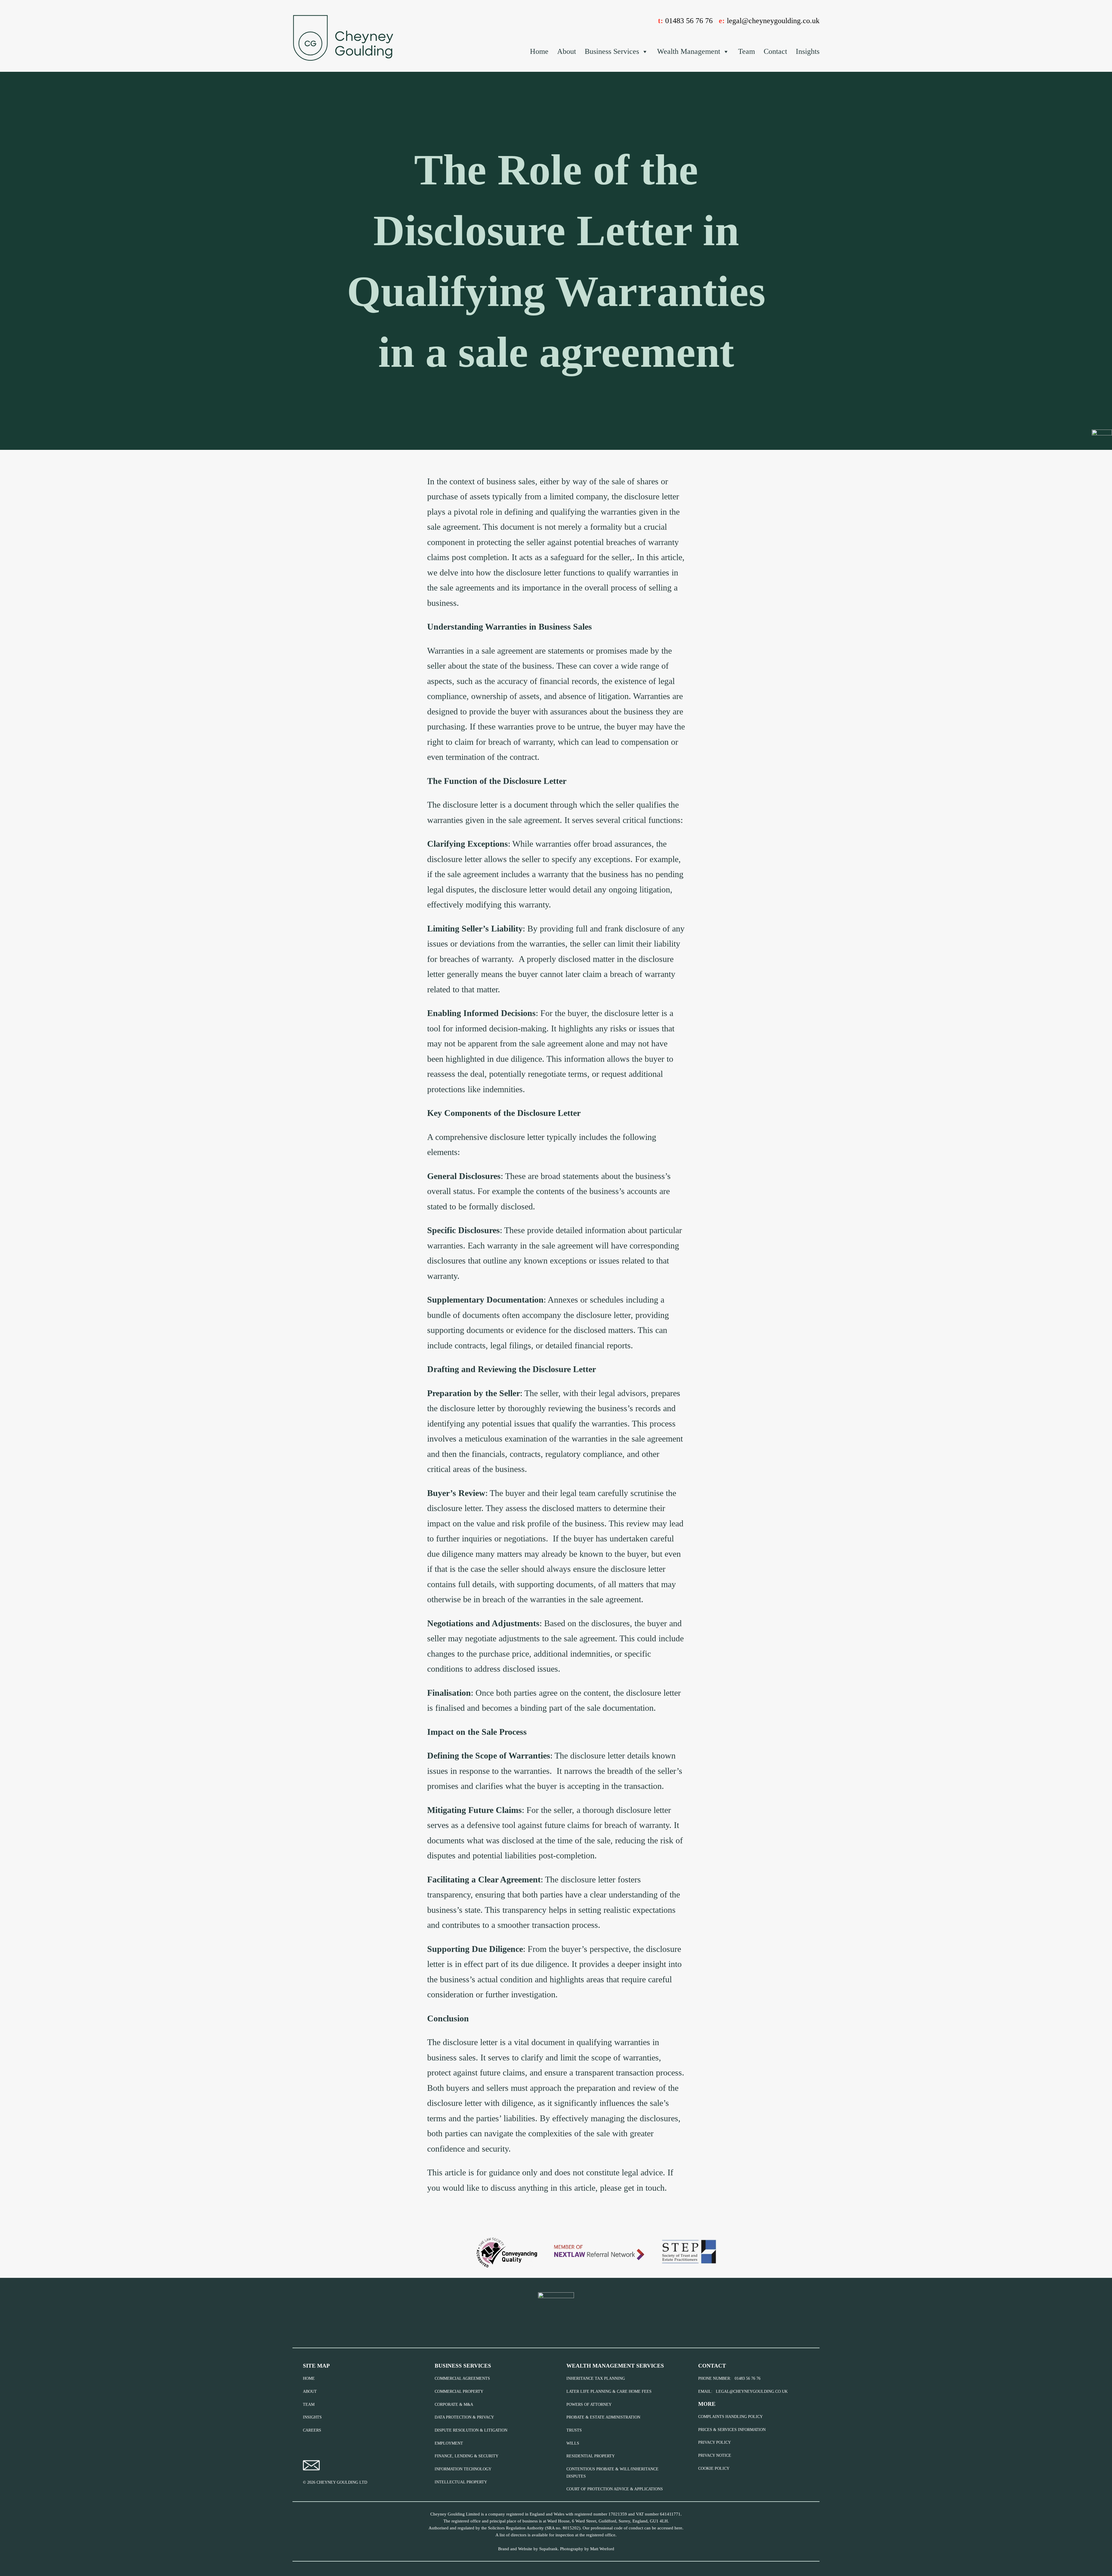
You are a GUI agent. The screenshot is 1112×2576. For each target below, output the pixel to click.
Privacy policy (715, 2442)
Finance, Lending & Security (467, 2456)
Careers (312, 2430)
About (567, 51)
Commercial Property (459, 2391)
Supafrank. (549, 2549)
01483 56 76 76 (689, 21)
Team (747, 51)
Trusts (574, 2430)
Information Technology (463, 2469)
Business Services (612, 51)
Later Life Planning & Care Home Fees (609, 2391)
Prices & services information (732, 2430)
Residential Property (591, 2456)
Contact (775, 51)
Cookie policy (714, 2468)
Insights (808, 51)
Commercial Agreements (462, 2378)
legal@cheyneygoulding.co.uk (773, 21)
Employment (449, 2443)
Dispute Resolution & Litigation (471, 2430)
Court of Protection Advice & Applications (615, 2489)
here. (679, 2528)
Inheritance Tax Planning (596, 2378)
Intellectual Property (461, 2482)
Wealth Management (689, 51)
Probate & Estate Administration (603, 2417)
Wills (573, 2443)
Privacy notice (715, 2455)
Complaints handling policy (730, 2417)
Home (539, 51)
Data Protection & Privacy (464, 2417)
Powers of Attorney (589, 2404)
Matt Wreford (602, 2549)
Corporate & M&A (454, 2404)
